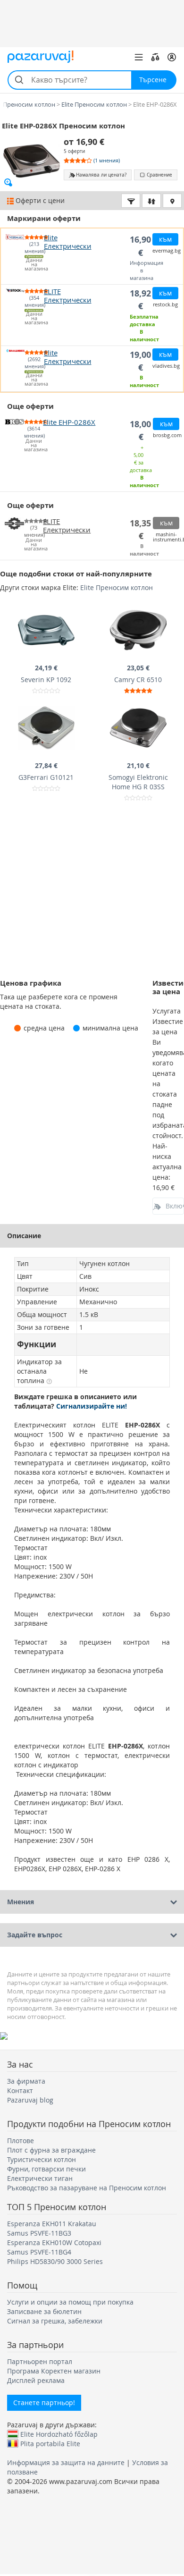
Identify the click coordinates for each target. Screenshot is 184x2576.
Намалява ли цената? (101, 175)
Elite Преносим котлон (117, 587)
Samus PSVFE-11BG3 (39, 2233)
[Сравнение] (155, 57)
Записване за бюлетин (44, 2311)
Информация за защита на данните (66, 2462)
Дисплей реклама (36, 2380)
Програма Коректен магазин (54, 2371)
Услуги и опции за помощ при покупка (70, 2302)
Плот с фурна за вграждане (51, 2150)
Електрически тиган (40, 2178)
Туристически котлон (42, 2159)
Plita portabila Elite (50, 2443)
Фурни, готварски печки (46, 2169)
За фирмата (26, 2081)
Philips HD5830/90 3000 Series (55, 2261)
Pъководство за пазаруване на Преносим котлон (87, 2188)
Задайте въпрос (35, 1935)
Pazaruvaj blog (30, 2100)
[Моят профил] (172, 57)
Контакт (20, 2090)
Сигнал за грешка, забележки (55, 2321)
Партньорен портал (40, 2361)
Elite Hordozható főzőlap (59, 2434)
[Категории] (139, 57)
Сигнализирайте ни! (92, 1406)
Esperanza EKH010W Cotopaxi (54, 2242)
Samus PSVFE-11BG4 (39, 2252)
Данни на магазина (34, 265)
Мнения (21, 1902)
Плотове (21, 2141)
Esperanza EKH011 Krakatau (52, 2224)
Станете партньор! (44, 2403)
